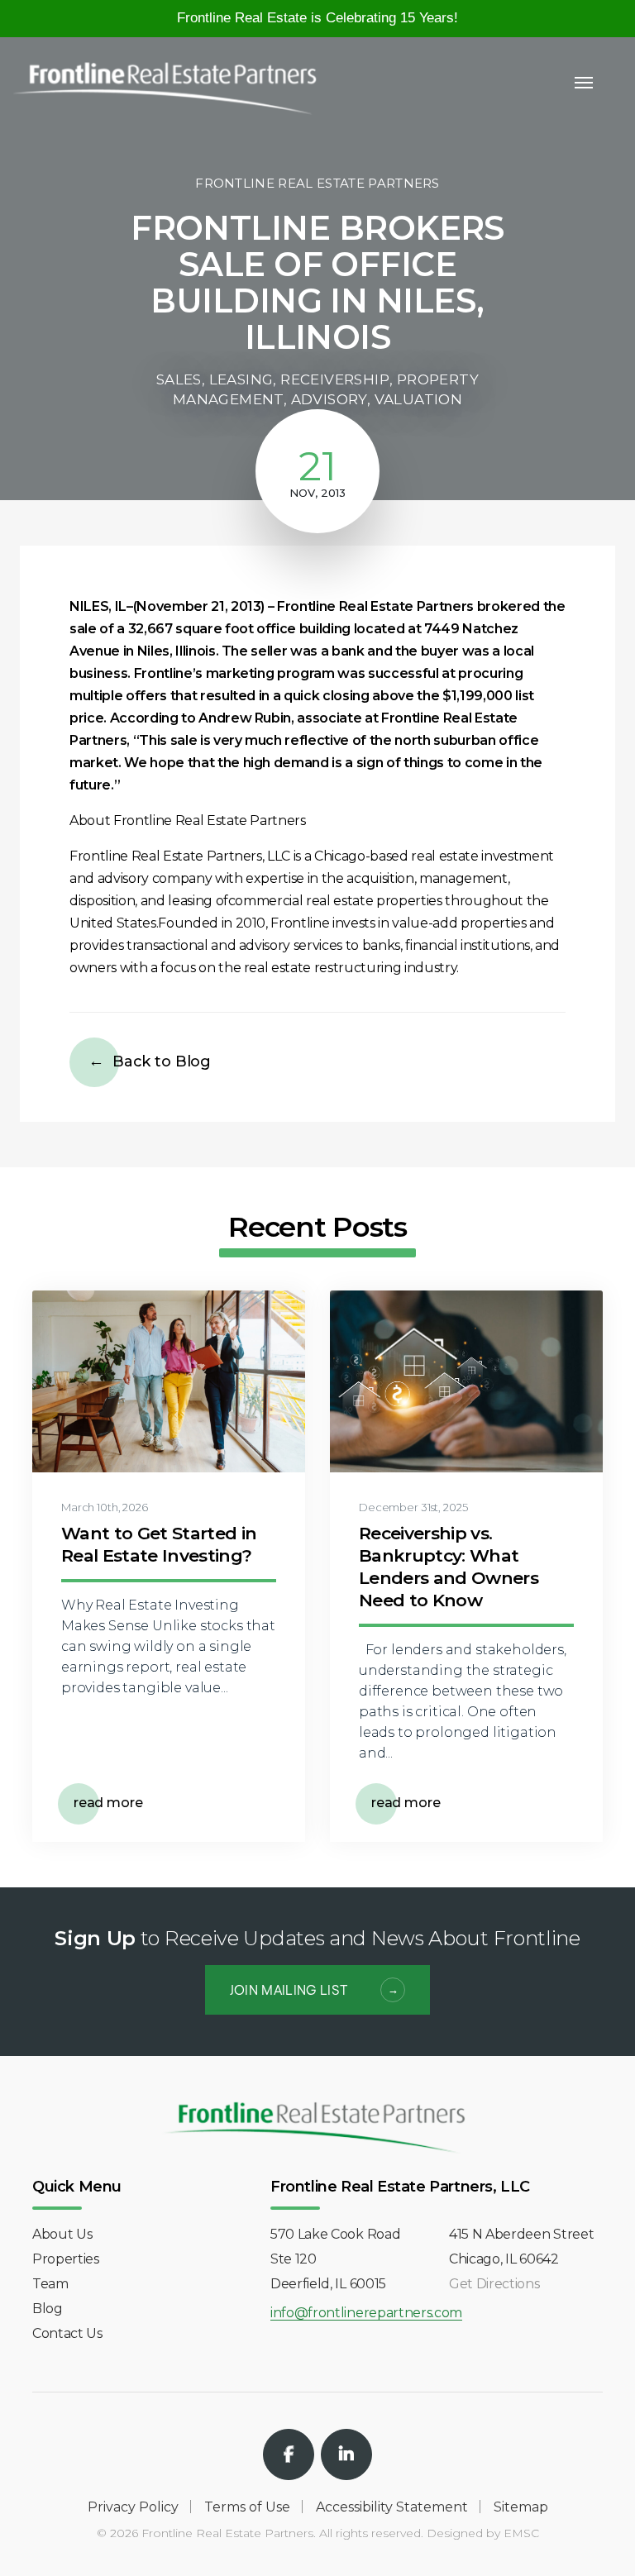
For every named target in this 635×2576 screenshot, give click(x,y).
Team (50, 2284)
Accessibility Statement (392, 2507)
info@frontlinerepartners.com (366, 2314)
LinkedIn (346, 2454)
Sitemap (521, 2507)
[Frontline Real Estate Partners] (165, 79)
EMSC (521, 2533)
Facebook (289, 2454)
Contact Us (67, 2333)
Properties (66, 2259)
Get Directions (494, 2284)
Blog (48, 2309)
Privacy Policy (133, 2507)
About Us (62, 2234)
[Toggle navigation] (584, 83)
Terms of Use (247, 2507)
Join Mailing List (289, 1989)
